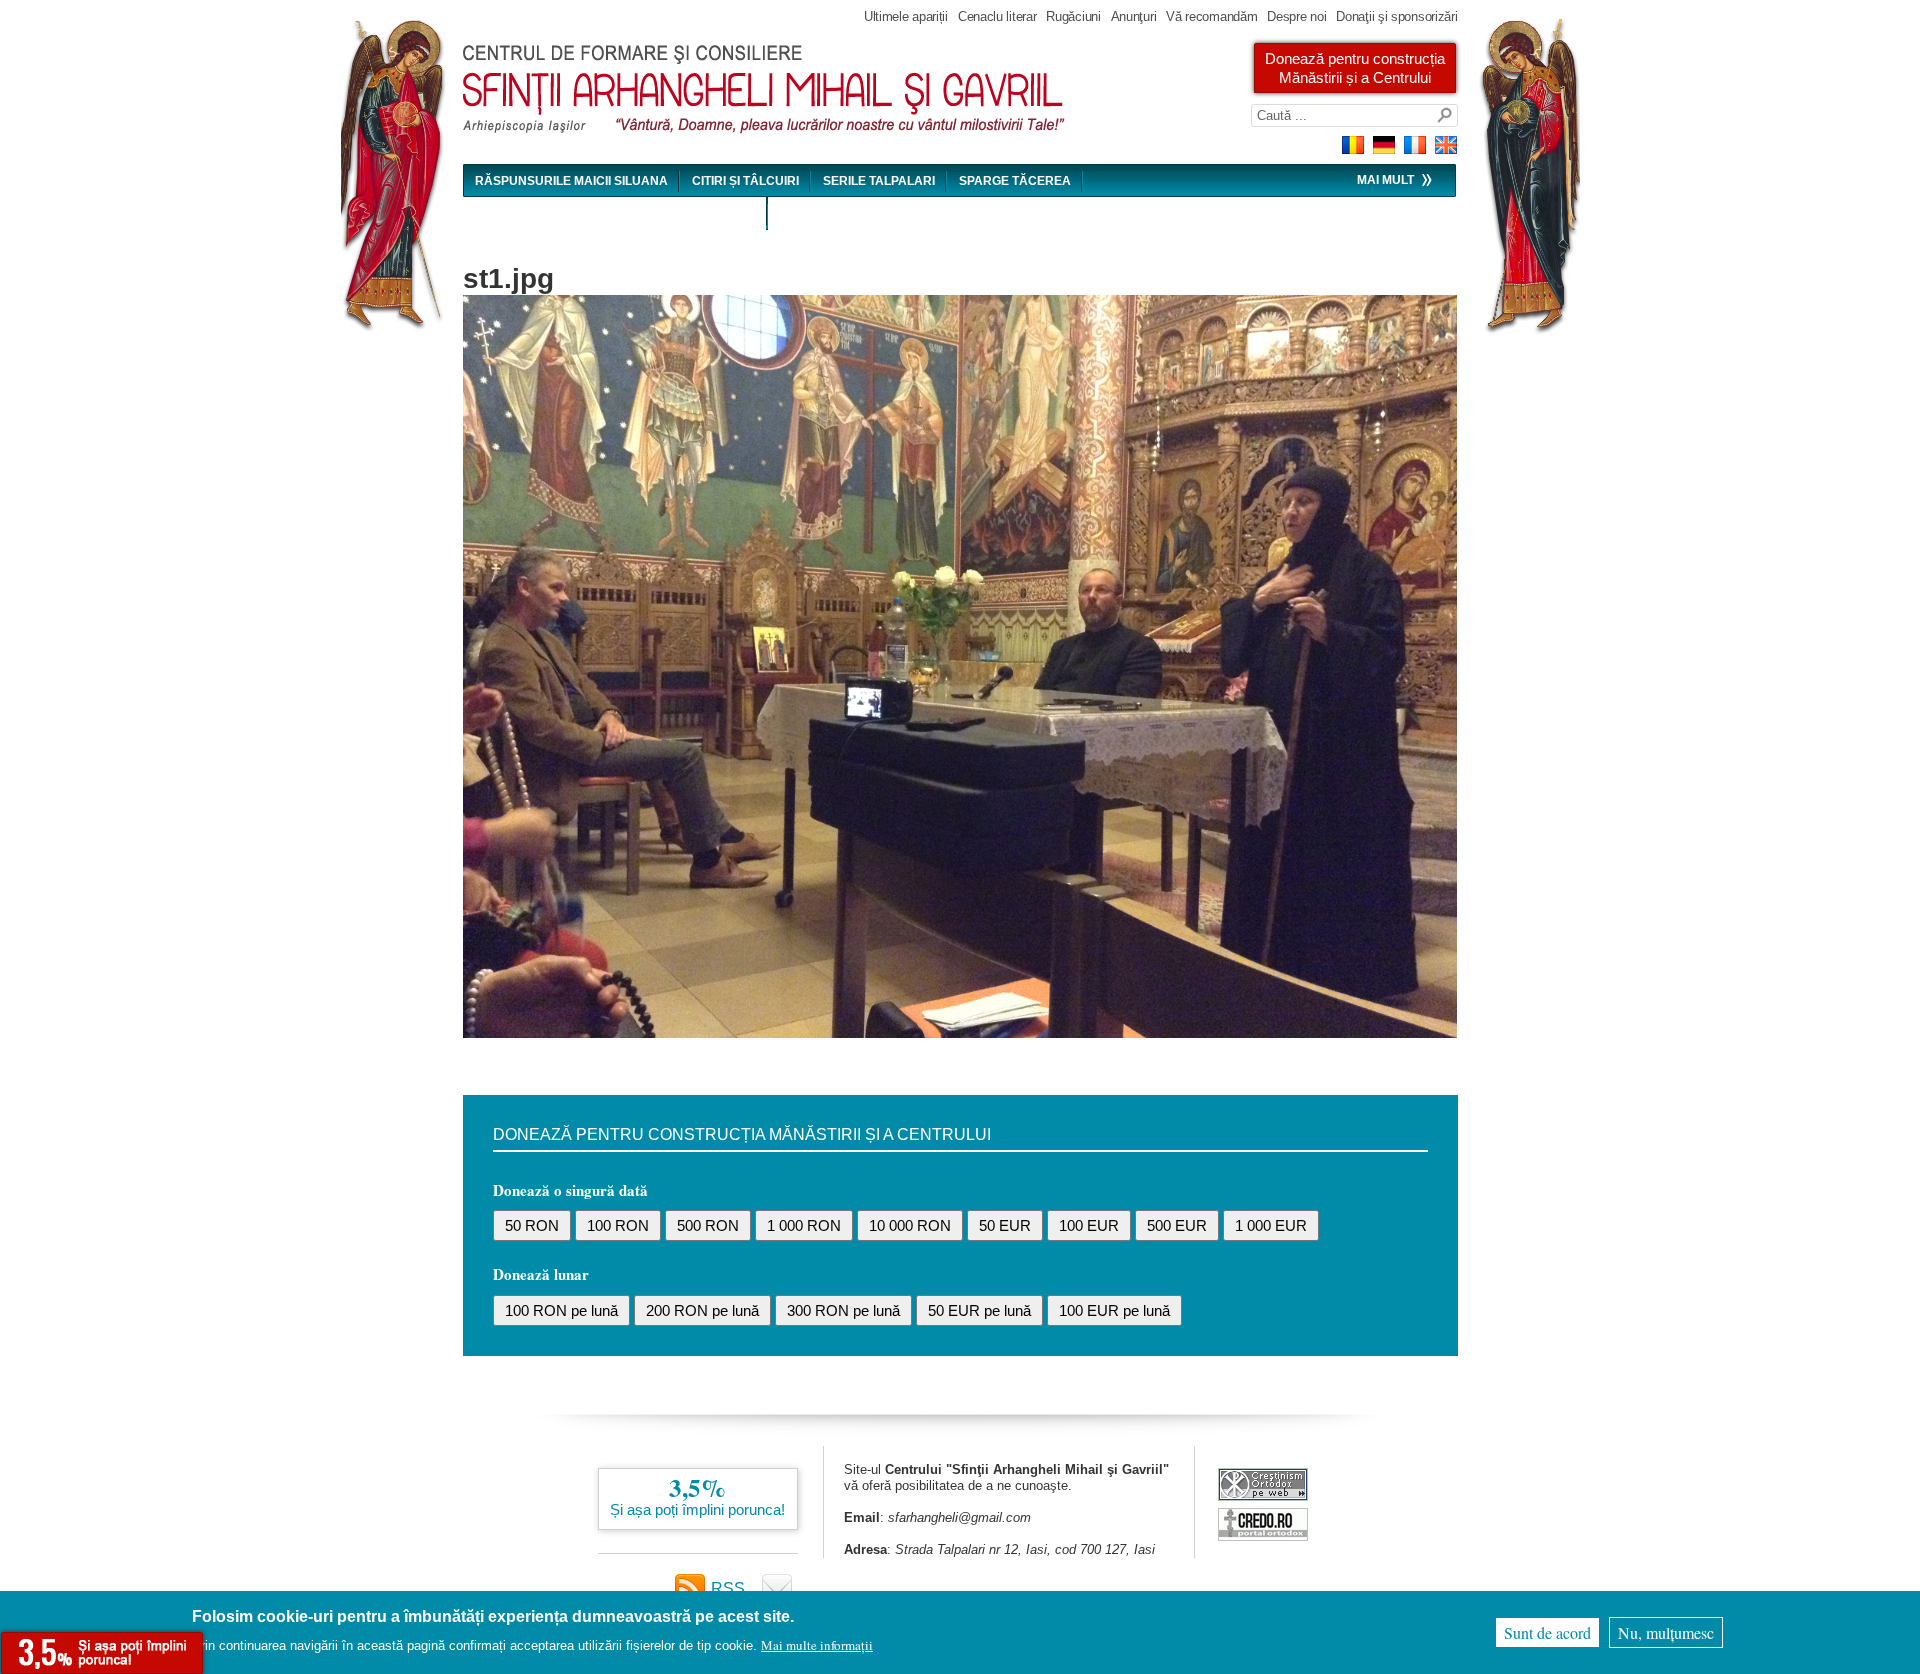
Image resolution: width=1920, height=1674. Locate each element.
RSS (728, 1588)
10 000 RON (910, 1225)
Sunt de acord (1547, 1632)
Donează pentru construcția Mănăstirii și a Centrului (1355, 68)
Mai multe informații (817, 1645)
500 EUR (1177, 1225)
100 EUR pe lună (1114, 1310)
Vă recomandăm (1211, 16)
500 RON (708, 1225)
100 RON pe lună (561, 1310)
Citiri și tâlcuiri (745, 181)
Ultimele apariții (906, 16)
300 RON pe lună (843, 1310)
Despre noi (1296, 16)
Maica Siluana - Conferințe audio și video (615, 214)
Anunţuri (1134, 16)
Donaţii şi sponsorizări (1396, 16)
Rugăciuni (1073, 16)
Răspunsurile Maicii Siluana (571, 181)
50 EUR (1005, 1225)
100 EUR (1089, 1225)
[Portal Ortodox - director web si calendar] (1263, 1535)
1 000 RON (804, 1225)
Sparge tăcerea (1015, 181)
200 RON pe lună (702, 1310)
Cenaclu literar (997, 16)
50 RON (532, 1225)
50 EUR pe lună (979, 1310)
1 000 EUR (1271, 1225)
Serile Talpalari (879, 181)
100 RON (618, 1225)
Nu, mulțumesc (1666, 1632)
